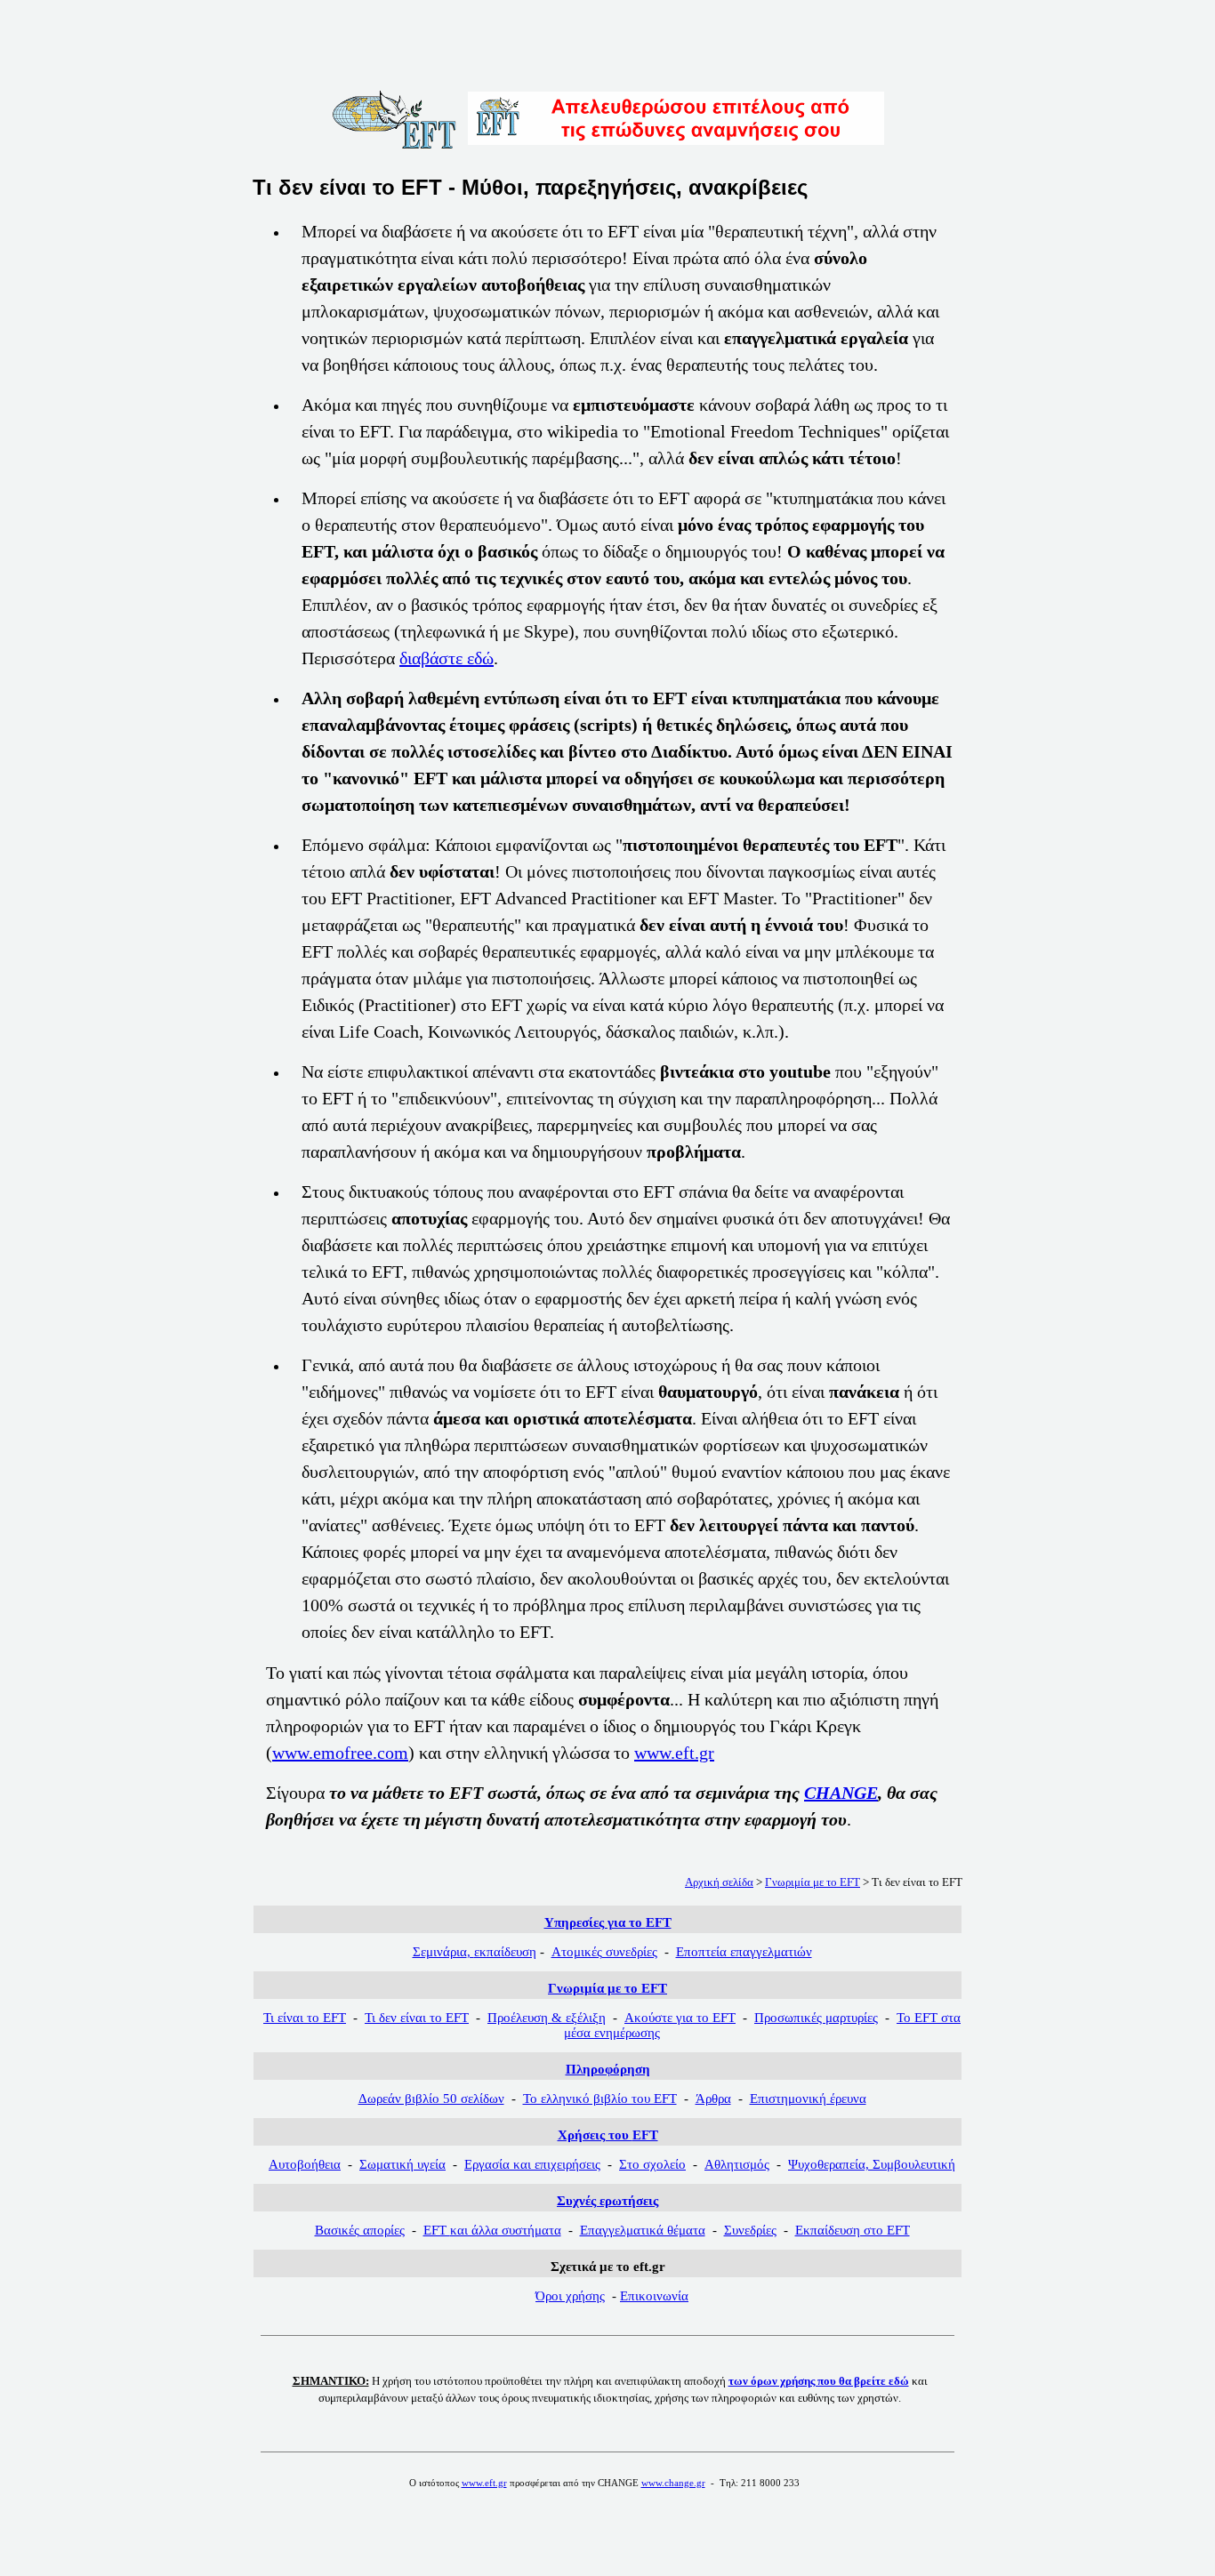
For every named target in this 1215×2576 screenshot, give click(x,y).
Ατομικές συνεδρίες (604, 1952)
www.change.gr (673, 2483)
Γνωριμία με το (813, 1882)
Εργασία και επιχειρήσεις (532, 2164)
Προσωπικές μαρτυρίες (816, 2018)
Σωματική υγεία (402, 2164)
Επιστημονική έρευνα (808, 2099)
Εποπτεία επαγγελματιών (744, 1952)
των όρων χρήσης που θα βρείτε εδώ (819, 2381)
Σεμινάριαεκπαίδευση (475, 1952)
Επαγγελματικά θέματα (643, 2230)
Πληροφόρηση (608, 2069)
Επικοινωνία (654, 2296)
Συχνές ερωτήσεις (607, 2201)
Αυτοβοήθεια (305, 2164)
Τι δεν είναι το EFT (417, 2018)
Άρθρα (713, 2099)
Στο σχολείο (652, 2164)
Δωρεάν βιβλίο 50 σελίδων (431, 2099)
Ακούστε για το (680, 2018)
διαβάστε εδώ (447, 658)
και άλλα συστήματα (492, 2230)
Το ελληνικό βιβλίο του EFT (600, 2099)
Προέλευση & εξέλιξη (547, 2018)
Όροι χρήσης (570, 2296)
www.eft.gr (674, 1753)
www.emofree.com (340, 1753)
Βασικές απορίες (360, 2230)
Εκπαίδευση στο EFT (853, 2230)
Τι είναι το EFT (305, 2018)
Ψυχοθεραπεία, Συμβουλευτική (872, 2164)
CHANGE (841, 1793)
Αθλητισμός (737, 2164)
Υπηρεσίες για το (608, 1922)
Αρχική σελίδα (719, 1882)
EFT (607, 1988)
